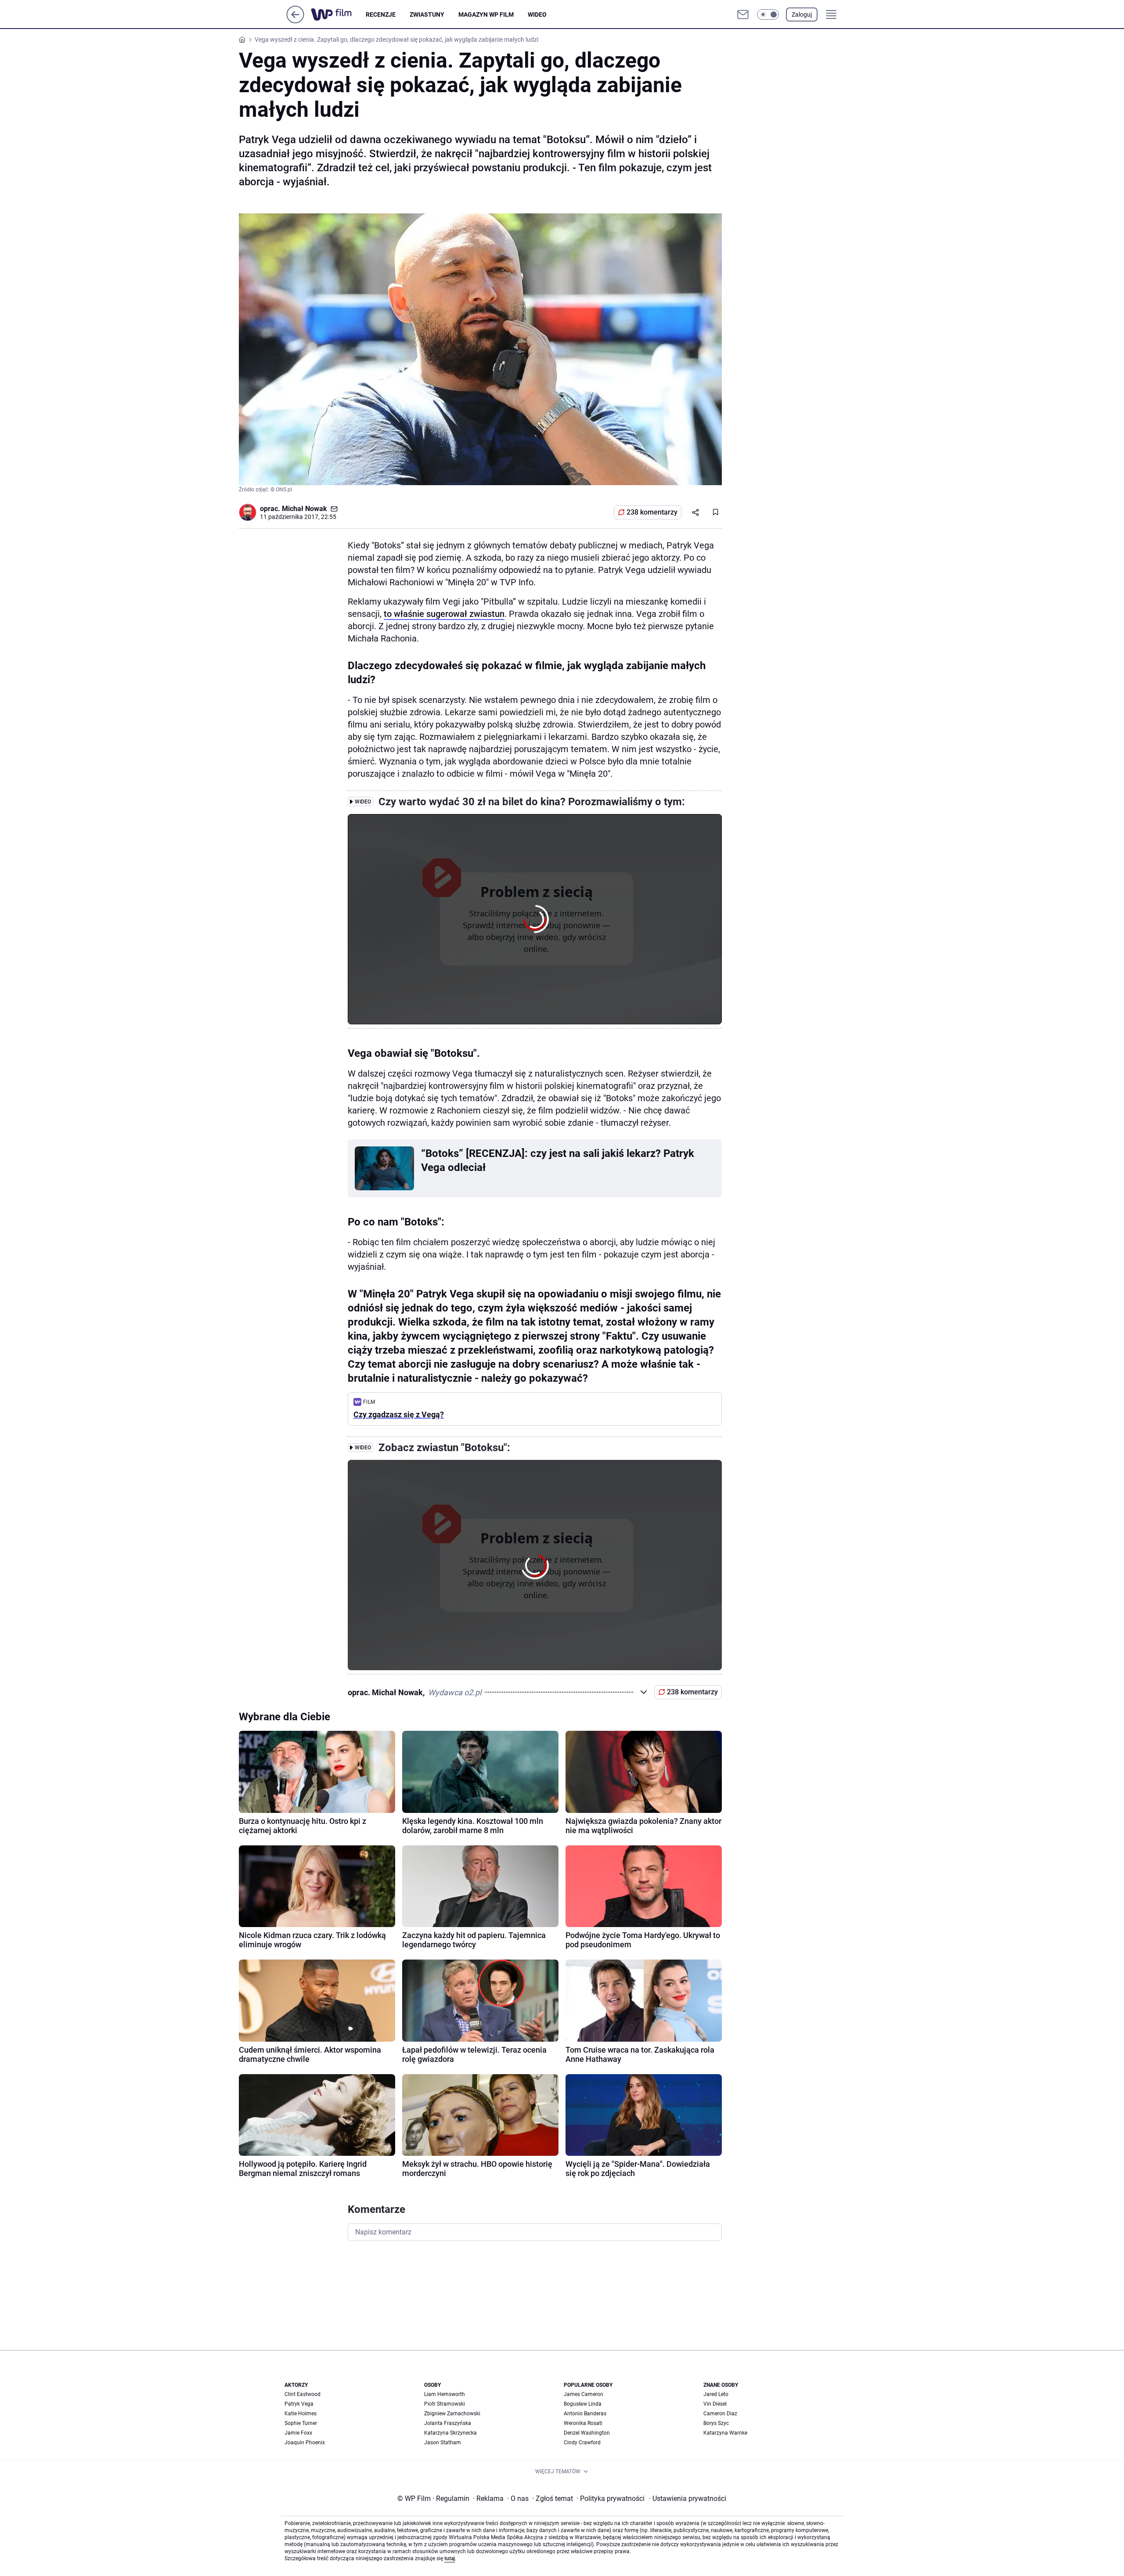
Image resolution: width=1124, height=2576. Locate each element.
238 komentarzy (652, 512)
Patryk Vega (299, 2404)
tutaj (450, 2558)
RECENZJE (381, 14)
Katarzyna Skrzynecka (450, 2433)
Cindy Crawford (582, 2443)
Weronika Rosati (583, 2423)
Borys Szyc (716, 2423)
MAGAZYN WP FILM (486, 14)
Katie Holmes (301, 2414)
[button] (768, 14)
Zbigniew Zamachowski (452, 2414)
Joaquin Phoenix (305, 2443)
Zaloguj (802, 14)
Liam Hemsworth (445, 2394)
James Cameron (584, 2394)
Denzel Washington (587, 2433)
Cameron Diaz (720, 2414)
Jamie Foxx (298, 2433)
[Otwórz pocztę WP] (743, 14)
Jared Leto (716, 2394)
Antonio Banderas (585, 2414)
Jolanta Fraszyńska (448, 2423)
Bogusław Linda (583, 2404)
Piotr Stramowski (445, 2404)
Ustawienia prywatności (688, 2499)
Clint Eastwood (303, 2394)
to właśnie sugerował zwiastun (444, 614)
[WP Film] (338, 14)
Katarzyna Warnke (725, 2433)
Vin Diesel (715, 2404)
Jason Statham (443, 2443)
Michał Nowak (304, 509)
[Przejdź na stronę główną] (295, 21)
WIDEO (537, 14)
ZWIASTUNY (427, 14)
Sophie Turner (301, 2423)
